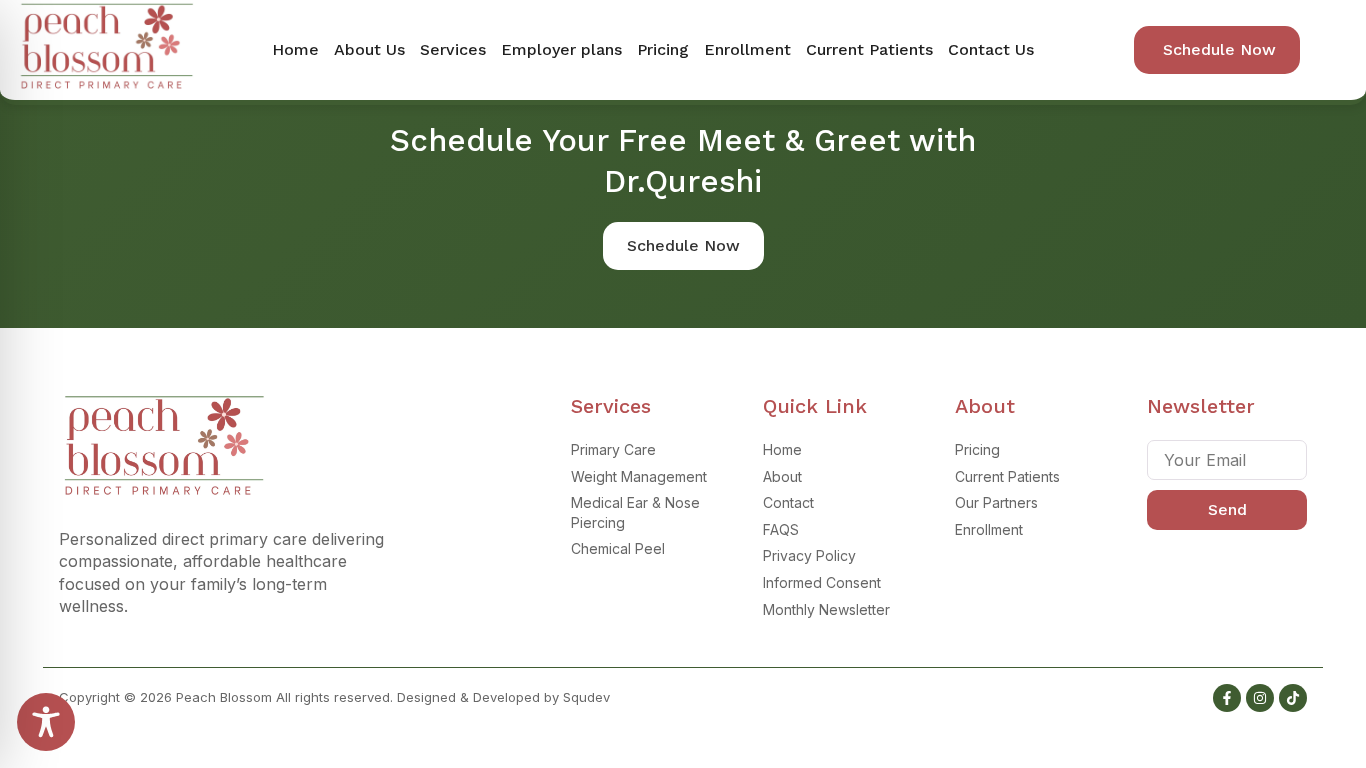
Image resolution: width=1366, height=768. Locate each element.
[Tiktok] (1293, 698)
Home (295, 49)
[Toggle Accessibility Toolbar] (46, 722)
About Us (369, 49)
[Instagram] (1260, 698)
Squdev (586, 697)
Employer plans (561, 49)
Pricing (663, 49)
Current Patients (869, 49)
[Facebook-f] (1227, 698)
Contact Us (991, 49)
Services (453, 49)
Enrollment (747, 49)
